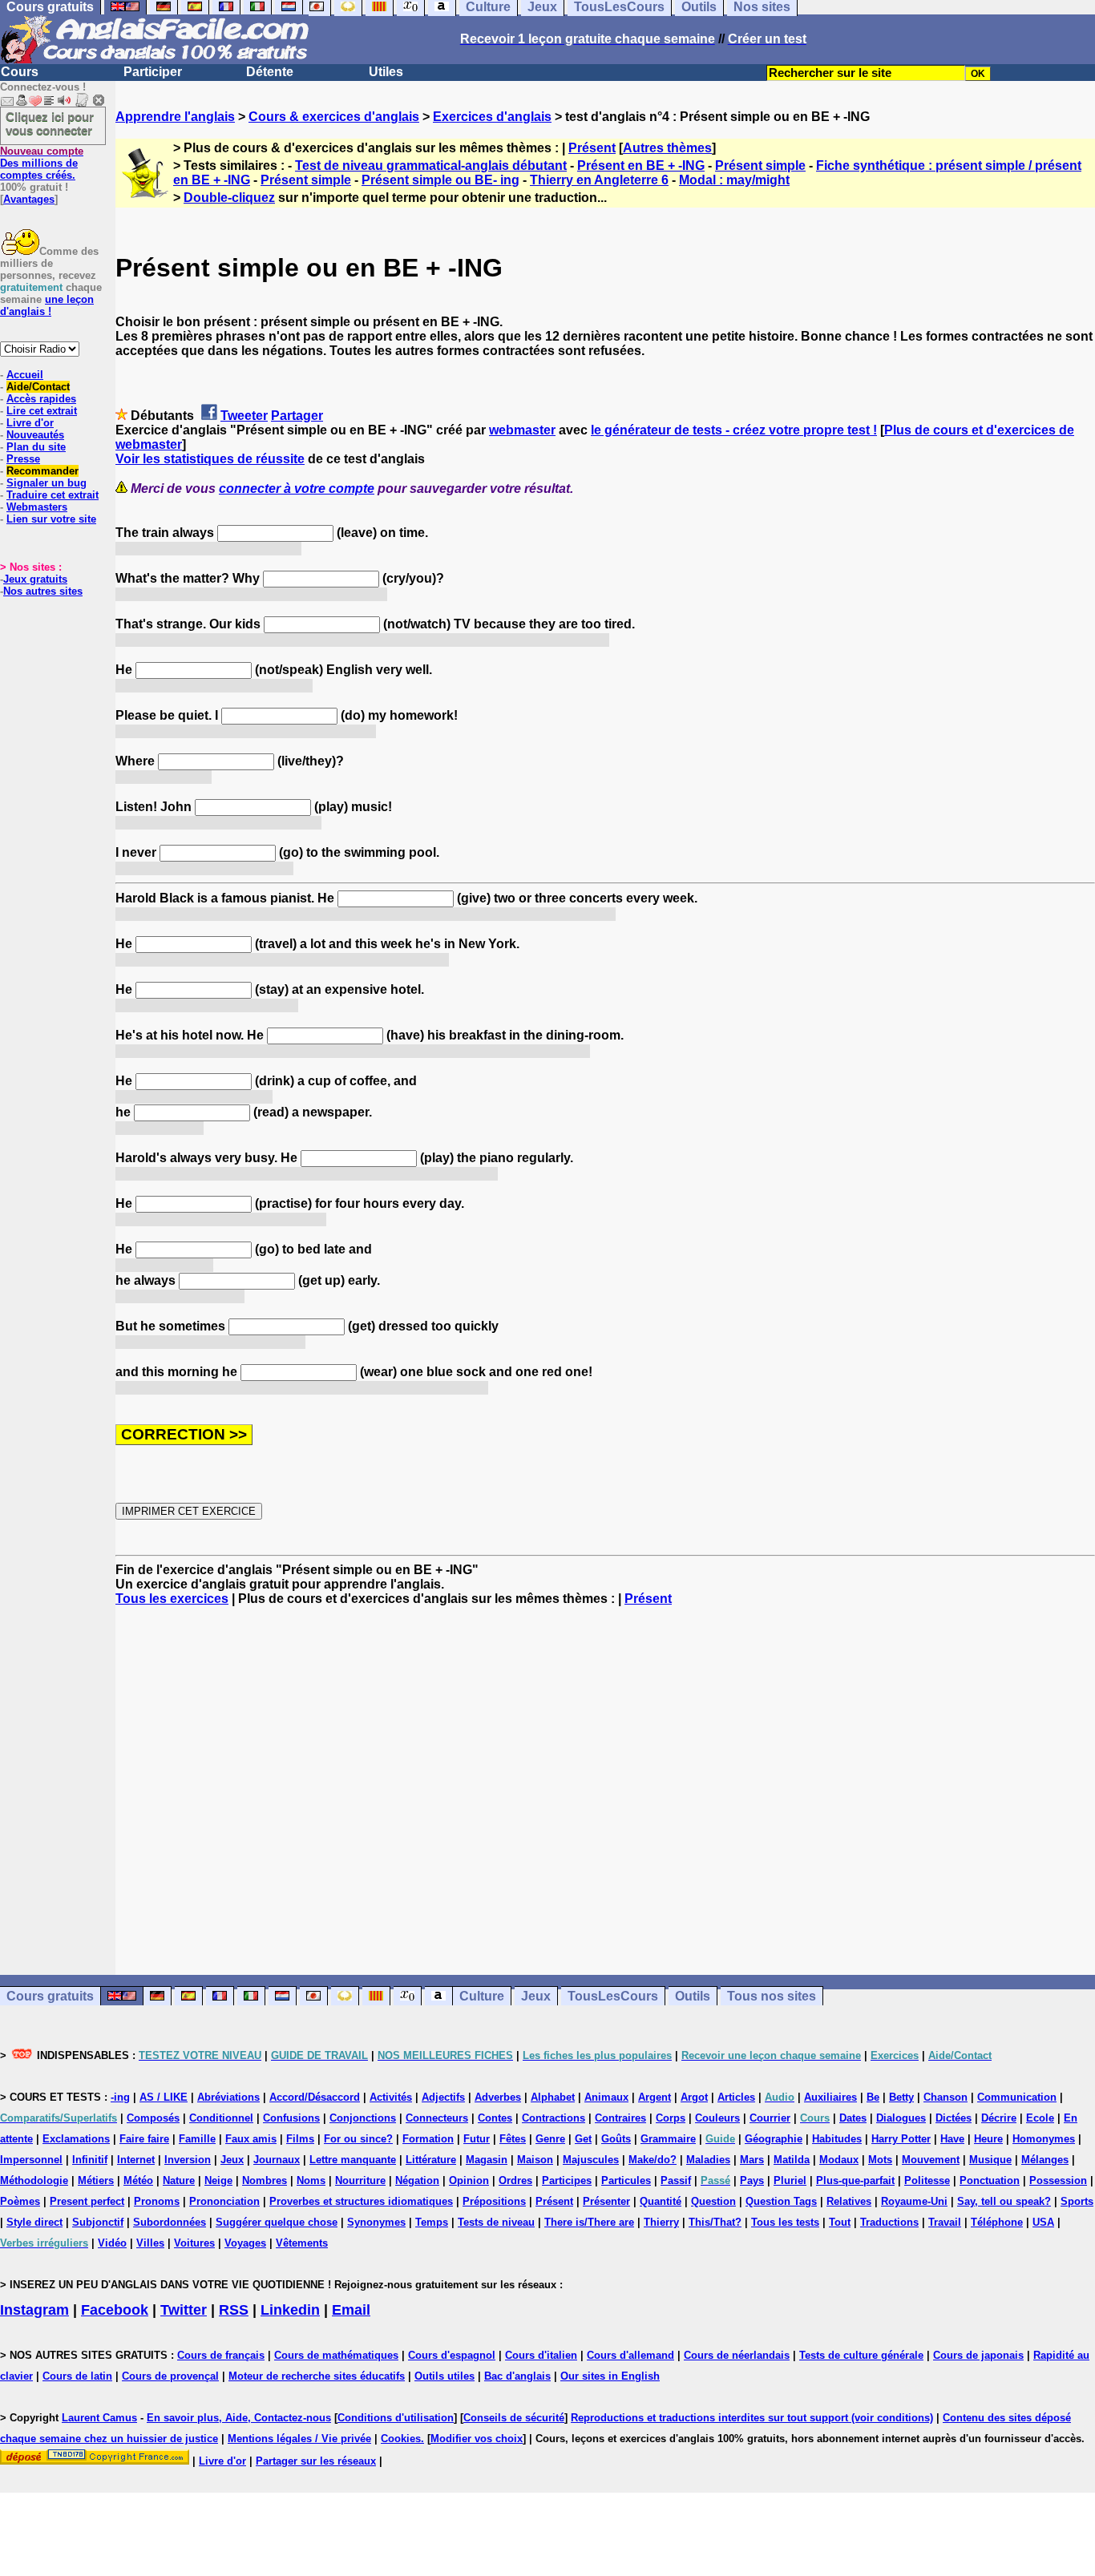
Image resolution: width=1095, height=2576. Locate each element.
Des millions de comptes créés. (42, 163)
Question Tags (781, 2201)
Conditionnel (221, 2118)
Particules (626, 2180)
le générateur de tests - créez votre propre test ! (734, 430)
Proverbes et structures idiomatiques (361, 2201)
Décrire (999, 2118)
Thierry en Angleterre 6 (599, 180)
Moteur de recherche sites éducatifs (317, 2376)
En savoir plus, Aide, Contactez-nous (239, 2418)
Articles (736, 2097)
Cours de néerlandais (737, 2355)
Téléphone (997, 2222)
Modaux (839, 2160)
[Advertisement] (605, 1791)
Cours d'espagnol (452, 2355)
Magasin (487, 2160)
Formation (428, 2139)
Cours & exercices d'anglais (334, 117)
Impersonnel (31, 2160)
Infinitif (90, 2160)
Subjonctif (98, 2222)
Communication (1017, 2097)
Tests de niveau (496, 2222)
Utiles (386, 72)
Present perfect (87, 2201)
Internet (136, 2160)
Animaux (606, 2097)
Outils (693, 1996)
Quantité (661, 2201)
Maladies (708, 2160)
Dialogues (901, 2118)
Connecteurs (437, 2118)
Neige (218, 2180)
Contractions (554, 2118)
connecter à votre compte (297, 489)
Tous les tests (785, 2222)
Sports (1077, 2201)
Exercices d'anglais (492, 117)
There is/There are (589, 2222)
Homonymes (1044, 2139)
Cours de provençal (170, 2376)
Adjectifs (443, 2097)
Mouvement (931, 2160)
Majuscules (591, 2160)
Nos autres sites (43, 591)
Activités (391, 2097)
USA (1043, 2222)
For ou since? (358, 2139)
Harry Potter (901, 2139)
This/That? (715, 2222)
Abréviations (228, 2097)
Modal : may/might (734, 180)
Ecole (1040, 2118)
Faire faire (144, 2139)
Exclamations (76, 2139)
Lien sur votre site (51, 519)
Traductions (889, 2222)
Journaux (277, 2160)
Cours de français (221, 2355)
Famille (197, 2139)
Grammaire (668, 2139)
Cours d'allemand (630, 2355)
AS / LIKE (164, 2097)
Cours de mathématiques (336, 2355)
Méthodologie (34, 2180)
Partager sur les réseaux (316, 2461)
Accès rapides (41, 399)
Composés (153, 2118)
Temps (432, 2222)
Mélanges (1045, 2160)
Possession (1058, 2180)
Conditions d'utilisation (396, 2418)
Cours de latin (77, 2376)
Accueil (25, 375)
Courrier (770, 2118)
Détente (270, 72)
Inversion (188, 2160)
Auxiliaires (830, 2097)
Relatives (849, 2201)
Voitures (194, 2243)
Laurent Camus (99, 2418)
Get (583, 2139)
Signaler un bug (46, 483)
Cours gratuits (50, 1996)
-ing (120, 2097)
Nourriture (360, 2180)
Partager (297, 416)
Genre (550, 2139)
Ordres (515, 2180)
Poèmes (20, 2201)
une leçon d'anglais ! (47, 305)
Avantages (29, 199)
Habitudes (837, 2139)
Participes (567, 2180)
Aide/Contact (38, 387)
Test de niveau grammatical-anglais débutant (431, 166)
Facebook (115, 2310)
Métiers (96, 2180)
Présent (592, 148)
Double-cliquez (229, 198)
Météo (138, 2180)
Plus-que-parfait (855, 2180)
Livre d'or (30, 423)
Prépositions (494, 2201)
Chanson (945, 2097)
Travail (945, 2222)
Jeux (536, 1996)
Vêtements (302, 2243)
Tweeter (244, 416)
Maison (535, 2160)
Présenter (606, 2201)
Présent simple (760, 166)
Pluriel (790, 2180)
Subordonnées (170, 2222)
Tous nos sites (772, 1996)
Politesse (927, 2180)
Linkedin (290, 2310)
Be (873, 2097)
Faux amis (251, 2139)
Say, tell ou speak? (1004, 2201)
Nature (179, 2180)
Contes (495, 2118)
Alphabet (553, 2097)
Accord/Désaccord (315, 2097)
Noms (311, 2180)
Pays (752, 2180)
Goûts (616, 2139)
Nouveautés (35, 435)
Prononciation (224, 2201)
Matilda (792, 2160)
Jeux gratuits (35, 579)
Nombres (265, 2180)
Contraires (620, 2118)
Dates (853, 2118)
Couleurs (717, 2118)
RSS (234, 2310)
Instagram (34, 2310)
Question (713, 2201)
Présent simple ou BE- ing (440, 180)
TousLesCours (613, 1996)
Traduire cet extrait (53, 495)
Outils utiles (444, 2376)
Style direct (34, 2222)
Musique (990, 2160)
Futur (477, 2139)
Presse (23, 459)
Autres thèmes (667, 148)
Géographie (774, 2139)
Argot (694, 2097)
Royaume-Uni (914, 2201)
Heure (988, 2139)
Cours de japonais (978, 2355)
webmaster (522, 430)
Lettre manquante (353, 2160)
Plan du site (36, 447)
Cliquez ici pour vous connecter (50, 123)
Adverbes (498, 2097)
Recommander (42, 471)
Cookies (401, 2439)
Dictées (954, 2118)
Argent (655, 2097)
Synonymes (376, 2222)
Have (952, 2139)
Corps (671, 2118)
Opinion (469, 2180)
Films (300, 2139)
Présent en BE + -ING (641, 166)
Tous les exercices (172, 1599)
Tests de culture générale (861, 2355)
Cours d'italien (541, 2355)
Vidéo (112, 2243)
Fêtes (513, 2139)
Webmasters (37, 507)
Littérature (431, 2160)
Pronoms (157, 2201)
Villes (150, 2243)
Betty (901, 2097)
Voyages (245, 2243)
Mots (880, 2160)
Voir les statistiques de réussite (210, 459)
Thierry (661, 2222)
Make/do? (653, 2160)
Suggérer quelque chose (277, 2222)
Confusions (291, 2118)
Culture (482, 1996)
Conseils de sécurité (514, 2418)
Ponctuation (990, 2180)
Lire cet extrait (42, 411)
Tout (840, 2222)
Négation (417, 2180)
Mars (752, 2160)
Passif (676, 2180)
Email (351, 2310)
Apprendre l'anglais (175, 117)
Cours (20, 72)
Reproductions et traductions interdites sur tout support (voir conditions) (752, 2418)
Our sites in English (610, 2376)
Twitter (184, 2310)
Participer (153, 72)
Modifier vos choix (477, 2439)
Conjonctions (363, 2118)
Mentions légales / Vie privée (299, 2439)
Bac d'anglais (517, 2376)
